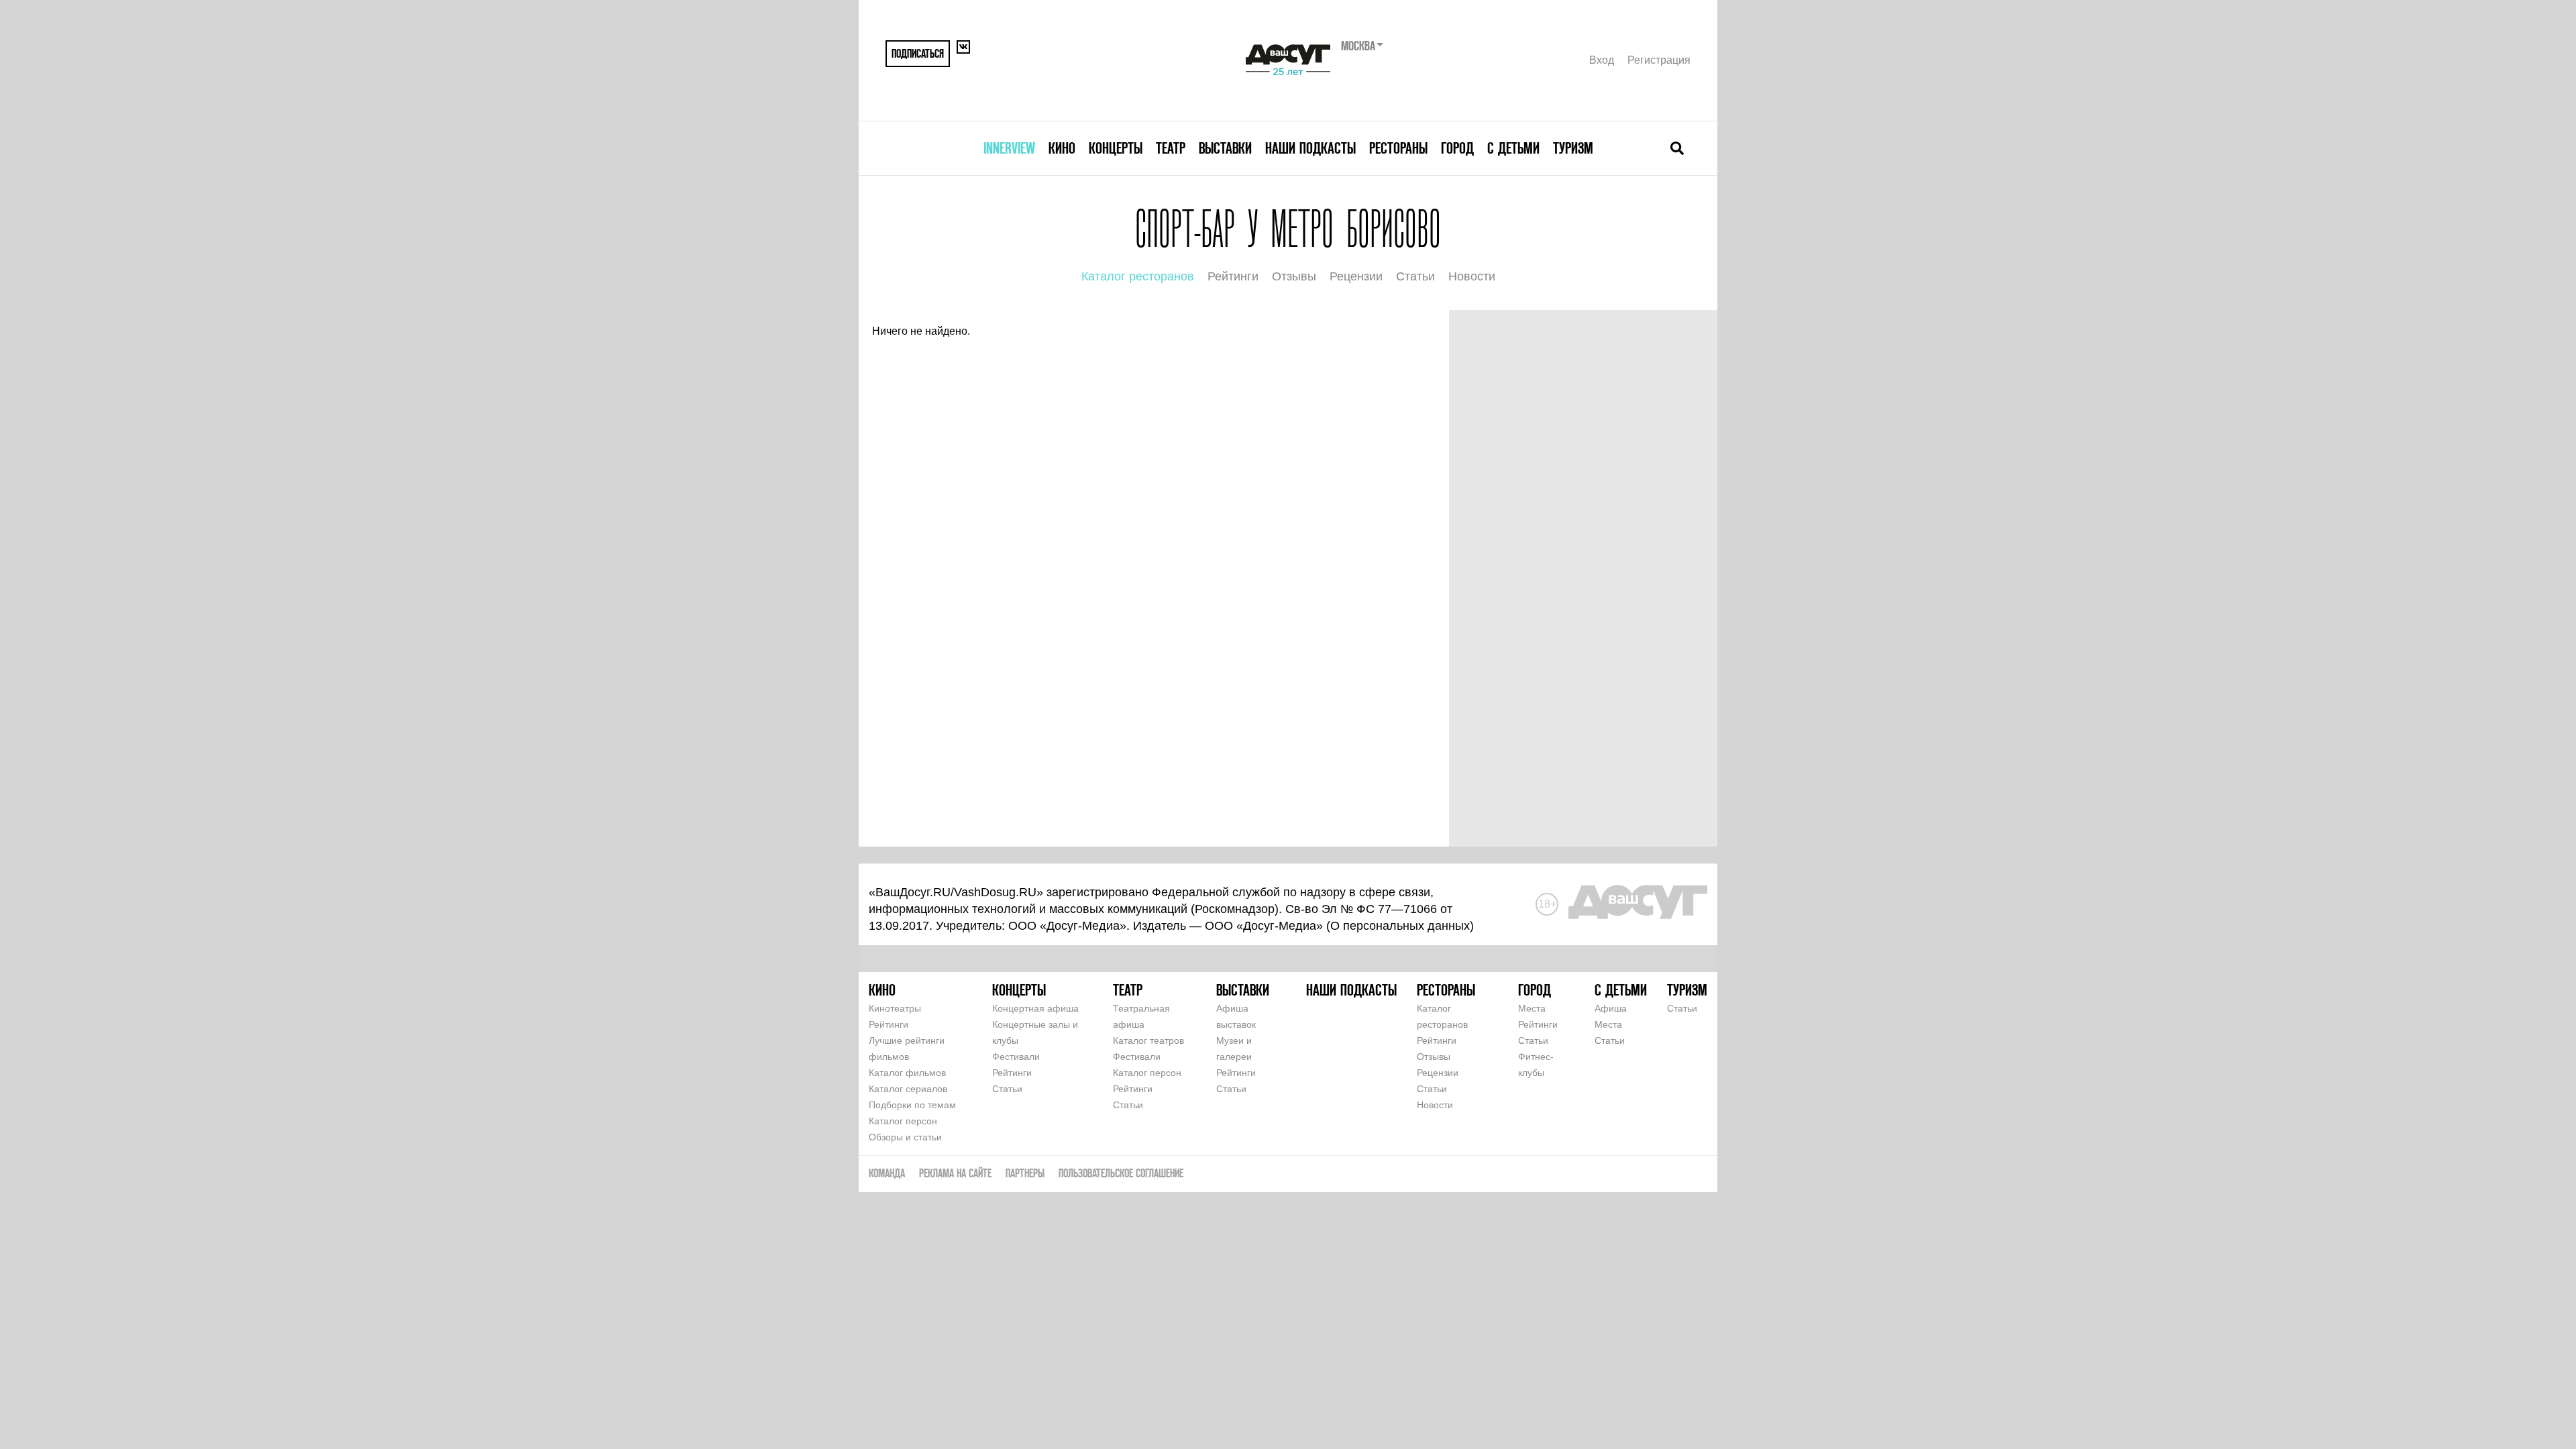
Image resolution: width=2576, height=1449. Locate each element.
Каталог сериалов (908, 1089)
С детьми (1513, 148)
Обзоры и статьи (905, 1137)
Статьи (1415, 276)
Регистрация (1659, 60)
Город (1457, 148)
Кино (1062, 148)
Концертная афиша (1035, 1008)
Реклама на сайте (955, 1173)
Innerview (1009, 148)
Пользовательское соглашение (1121, 1173)
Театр (1171, 148)
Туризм (1573, 148)
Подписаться (918, 53)
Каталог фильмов (907, 1073)
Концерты (1116, 148)
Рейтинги (1233, 276)
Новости (1472, 276)
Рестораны (1398, 148)
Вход (1602, 60)
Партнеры (1025, 1173)
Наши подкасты (1310, 148)
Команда (887, 1173)
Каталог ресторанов (1138, 276)
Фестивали (1016, 1057)
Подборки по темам (912, 1105)
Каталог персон (903, 1121)
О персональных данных (1400, 926)
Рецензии (1356, 276)
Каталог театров (1148, 1040)
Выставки (1225, 148)
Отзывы (1294, 276)
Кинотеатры (895, 1008)
